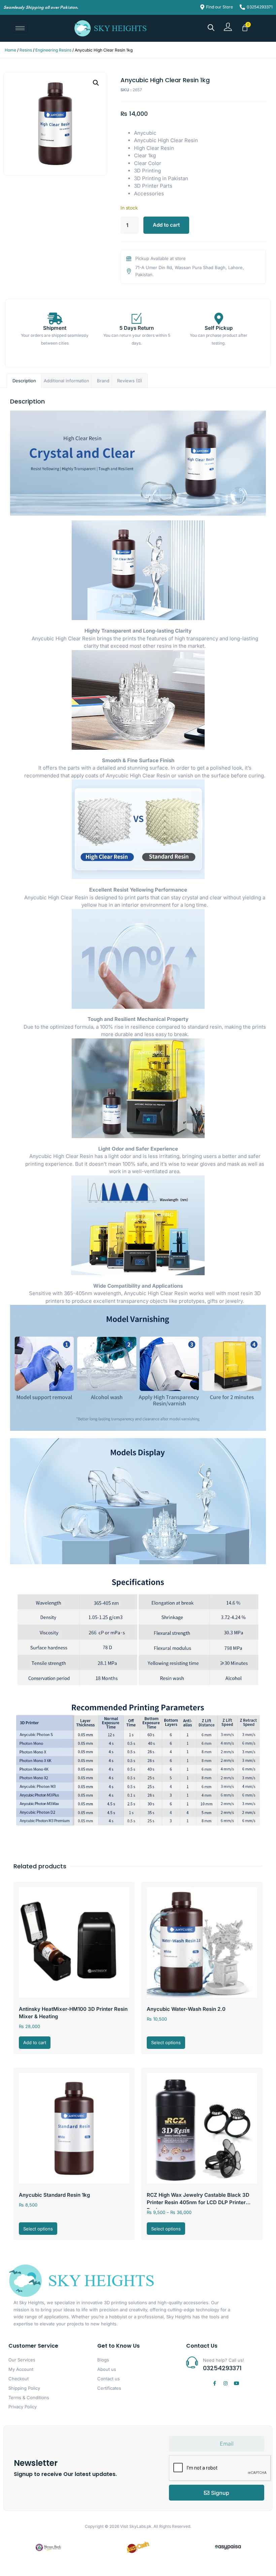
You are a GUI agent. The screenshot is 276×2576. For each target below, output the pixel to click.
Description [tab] (24, 381)
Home (10, 50)
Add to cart (166, 225)
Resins (26, 50)
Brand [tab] (103, 381)
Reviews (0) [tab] (130, 381)
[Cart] (245, 28)
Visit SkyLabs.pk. (136, 2526)
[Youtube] (237, 2383)
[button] (96, 83)
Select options (166, 2042)
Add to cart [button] (35, 2042)
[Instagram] (226, 2383)
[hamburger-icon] (20, 28)
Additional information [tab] (66, 381)
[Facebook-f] (214, 2383)
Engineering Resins (53, 50)
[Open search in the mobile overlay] (211, 27)
